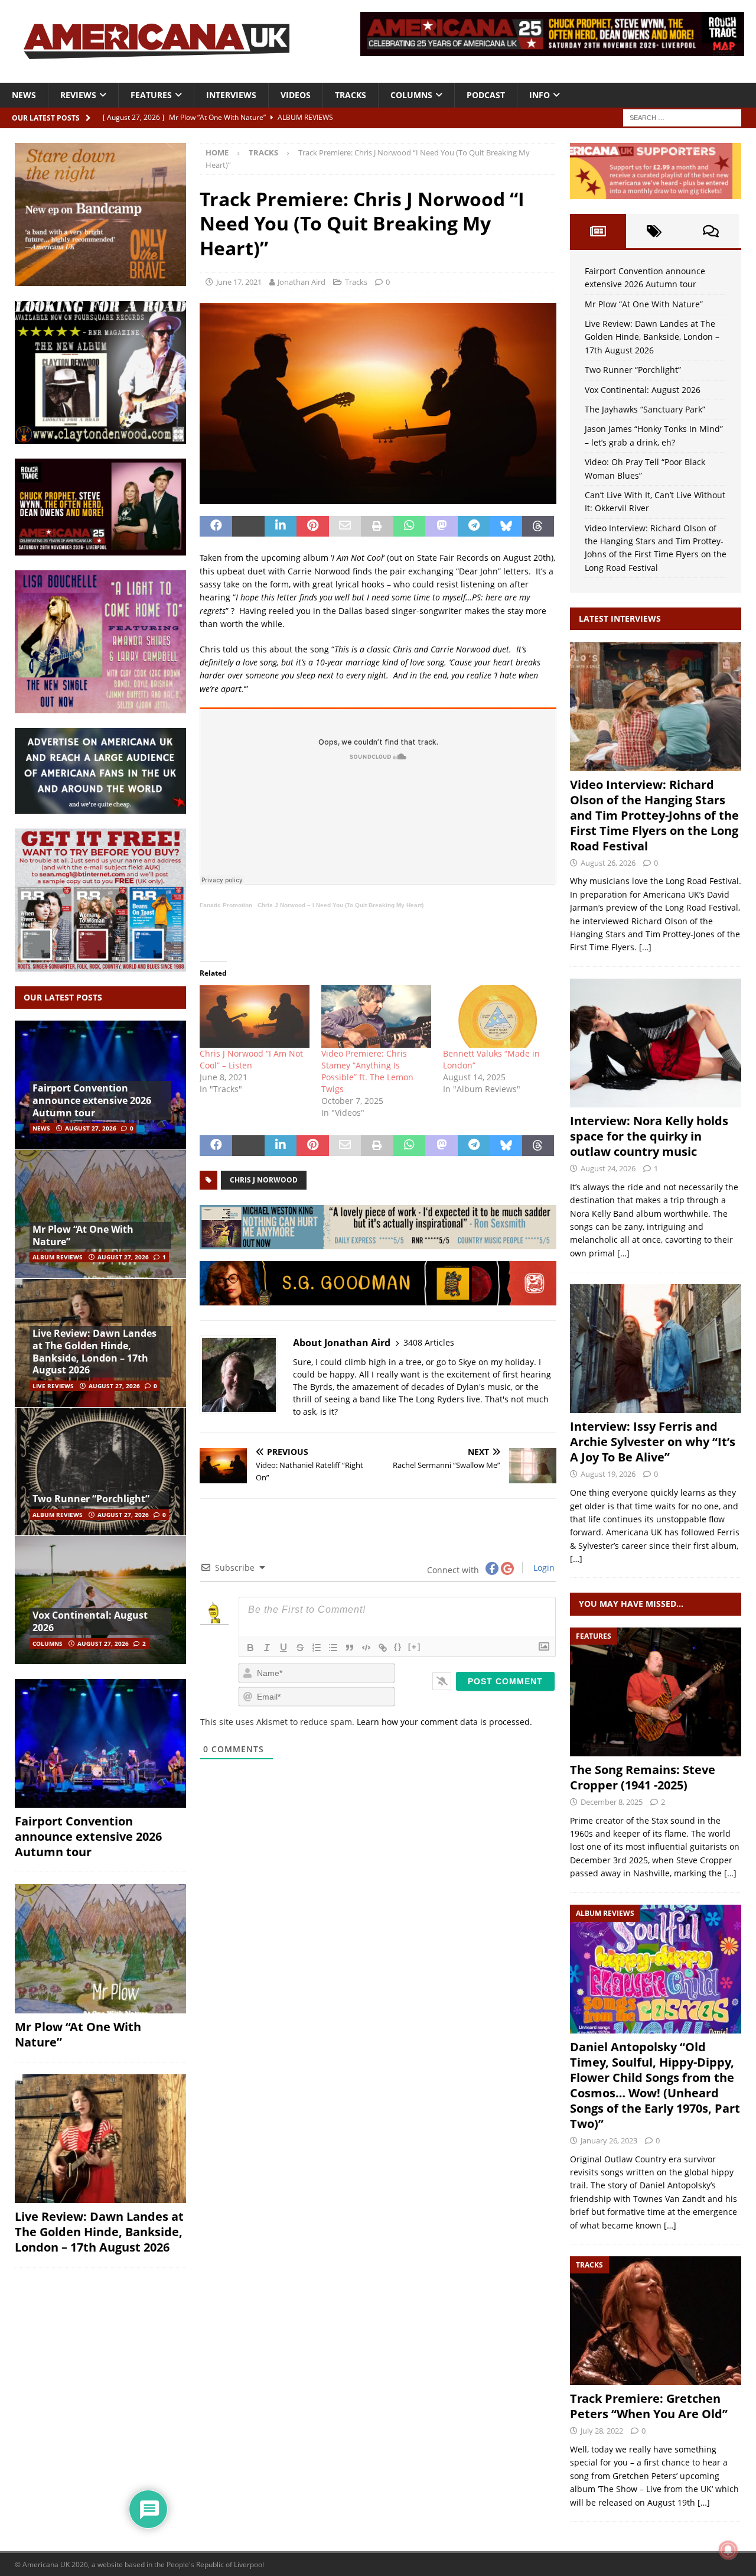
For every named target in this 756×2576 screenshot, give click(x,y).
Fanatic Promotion (226, 905)
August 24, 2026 (608, 1168)
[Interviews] (656, 706)
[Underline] (283, 1648)
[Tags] (654, 231)
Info (540, 95)
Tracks (351, 95)
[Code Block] (366, 1648)
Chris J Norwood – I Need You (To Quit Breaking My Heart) (340, 905)
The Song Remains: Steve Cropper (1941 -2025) (643, 1777)
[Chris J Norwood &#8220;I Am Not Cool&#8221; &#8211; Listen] (255, 1016)
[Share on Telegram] (474, 527)
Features (151, 95)
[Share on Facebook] (216, 527)
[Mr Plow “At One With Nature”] (100, 1214)
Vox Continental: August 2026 (90, 1621)
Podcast (486, 95)
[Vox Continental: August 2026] (100, 1600)
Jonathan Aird (302, 282)
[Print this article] (377, 527)
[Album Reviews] (656, 1969)
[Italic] (267, 1648)
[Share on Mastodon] (441, 527)
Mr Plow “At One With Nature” (83, 1235)
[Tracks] (656, 2321)
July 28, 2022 (602, 2431)
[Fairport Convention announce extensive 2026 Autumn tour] (100, 1743)
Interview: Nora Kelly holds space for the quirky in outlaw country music (649, 1136)
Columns (411, 95)
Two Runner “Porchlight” (91, 1499)
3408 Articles (429, 1342)
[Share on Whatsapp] (410, 527)
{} (398, 1647)
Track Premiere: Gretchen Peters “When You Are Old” (649, 2406)
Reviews (78, 95)
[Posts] (598, 231)
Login (543, 1568)
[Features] (656, 1692)
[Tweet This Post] (248, 527)
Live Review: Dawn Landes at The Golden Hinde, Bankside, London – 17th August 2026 (94, 1352)
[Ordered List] (317, 1648)
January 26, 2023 (609, 2140)
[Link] (383, 1648)
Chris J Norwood (264, 1180)
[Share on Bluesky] (506, 527)
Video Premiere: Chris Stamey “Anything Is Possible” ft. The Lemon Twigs (367, 1071)
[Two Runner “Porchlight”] (100, 1471)
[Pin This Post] (313, 527)
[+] (415, 1647)
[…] (645, 947)
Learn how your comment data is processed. (444, 1722)
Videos (296, 95)
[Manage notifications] (728, 2550)
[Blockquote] (350, 1648)
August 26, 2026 (608, 863)
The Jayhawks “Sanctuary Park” (645, 409)
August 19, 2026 (608, 1474)
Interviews (231, 95)
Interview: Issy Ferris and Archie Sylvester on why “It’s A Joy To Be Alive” (653, 1442)
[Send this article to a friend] (345, 527)
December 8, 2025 (612, 1802)
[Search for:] (682, 117)
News (24, 95)
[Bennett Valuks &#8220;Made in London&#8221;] (498, 1016)
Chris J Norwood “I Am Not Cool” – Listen (251, 1059)
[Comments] (711, 231)
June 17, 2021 (239, 282)
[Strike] (300, 1648)
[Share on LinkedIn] (281, 527)
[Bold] (250, 1648)
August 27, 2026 (91, 1128)
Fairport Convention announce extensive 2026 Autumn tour (92, 1100)
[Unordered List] (333, 1648)
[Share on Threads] (538, 527)
